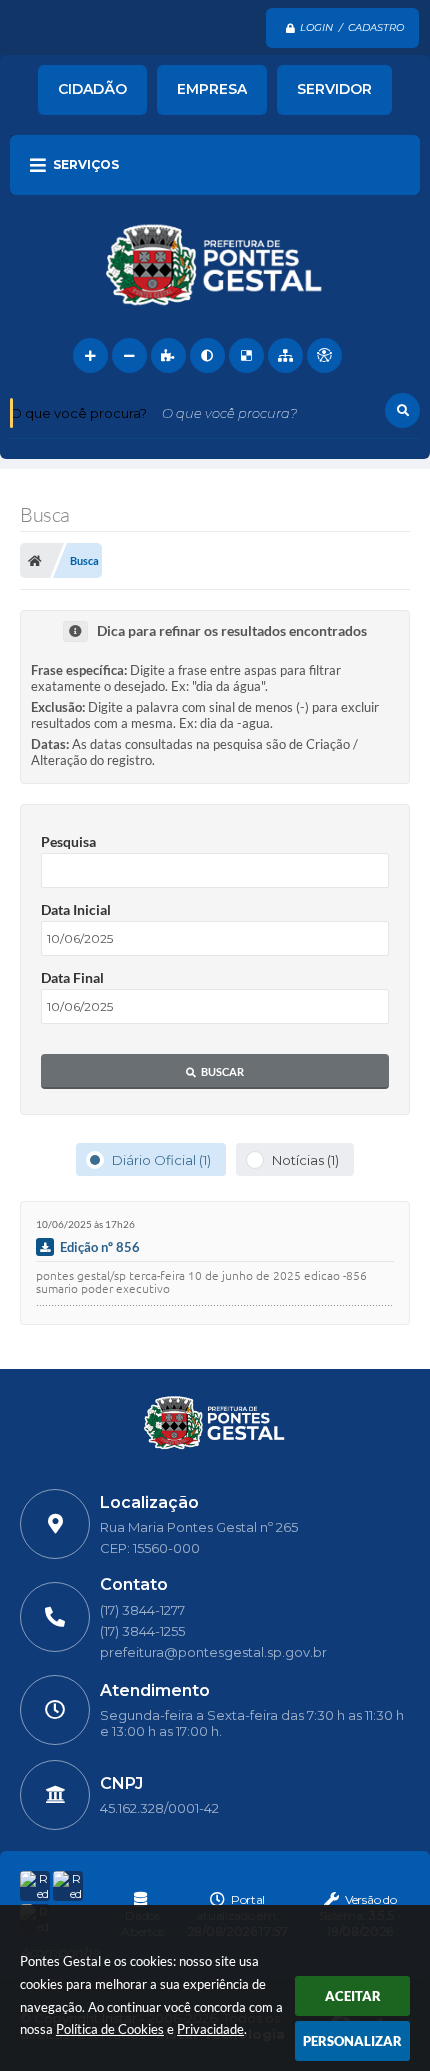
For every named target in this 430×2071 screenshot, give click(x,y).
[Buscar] (402, 410)
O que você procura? (78, 413)
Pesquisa (68, 841)
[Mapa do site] (285, 355)
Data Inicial (76, 909)
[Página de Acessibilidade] (324, 355)
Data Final (72, 977)
